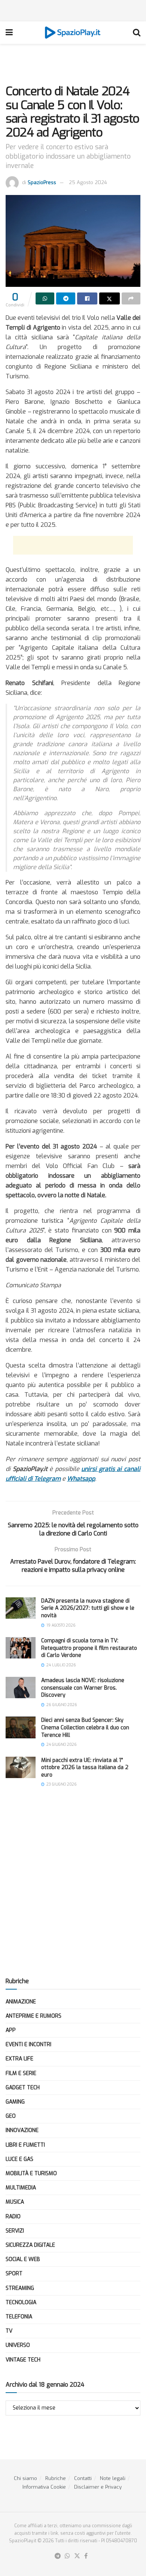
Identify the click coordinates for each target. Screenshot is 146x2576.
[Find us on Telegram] (58, 2556)
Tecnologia (21, 2302)
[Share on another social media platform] (131, 298)
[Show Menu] (9, 33)
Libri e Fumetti (25, 2145)
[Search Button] (137, 33)
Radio (13, 2217)
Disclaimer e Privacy (98, 2487)
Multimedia (21, 2188)
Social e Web (23, 2259)
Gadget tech (23, 2088)
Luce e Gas (19, 2159)
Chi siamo (25, 2478)
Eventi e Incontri (28, 2044)
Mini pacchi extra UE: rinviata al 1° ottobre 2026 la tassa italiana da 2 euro (85, 1768)
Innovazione (22, 2130)
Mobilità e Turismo (31, 2173)
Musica (15, 2202)
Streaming (20, 2288)
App (11, 2030)
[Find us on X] (77, 2556)
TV (9, 2331)
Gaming (15, 2102)
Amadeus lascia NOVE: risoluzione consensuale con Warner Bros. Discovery (83, 1688)
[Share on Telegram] (66, 298)
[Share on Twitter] (109, 298)
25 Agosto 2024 (88, 182)
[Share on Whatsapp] (45, 298)
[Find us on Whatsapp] (67, 2556)
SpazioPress (42, 182)
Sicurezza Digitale (30, 2245)
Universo (18, 2345)
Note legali (113, 2478)
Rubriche (56, 2478)
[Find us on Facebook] (86, 2556)
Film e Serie (21, 2073)
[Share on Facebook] (87, 298)
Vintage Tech (23, 2360)
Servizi (15, 2231)
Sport (14, 2274)
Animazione (21, 2002)
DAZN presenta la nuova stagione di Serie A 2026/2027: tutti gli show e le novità (88, 1608)
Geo (11, 2116)
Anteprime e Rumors (34, 2016)
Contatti (83, 2478)
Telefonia (19, 2317)
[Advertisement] (73, 9)
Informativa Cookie (44, 2487)
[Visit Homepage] (73, 33)
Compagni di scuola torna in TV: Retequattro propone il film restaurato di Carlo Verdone (89, 1648)
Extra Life (19, 2059)
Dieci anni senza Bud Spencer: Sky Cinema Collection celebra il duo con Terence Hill (85, 1727)
